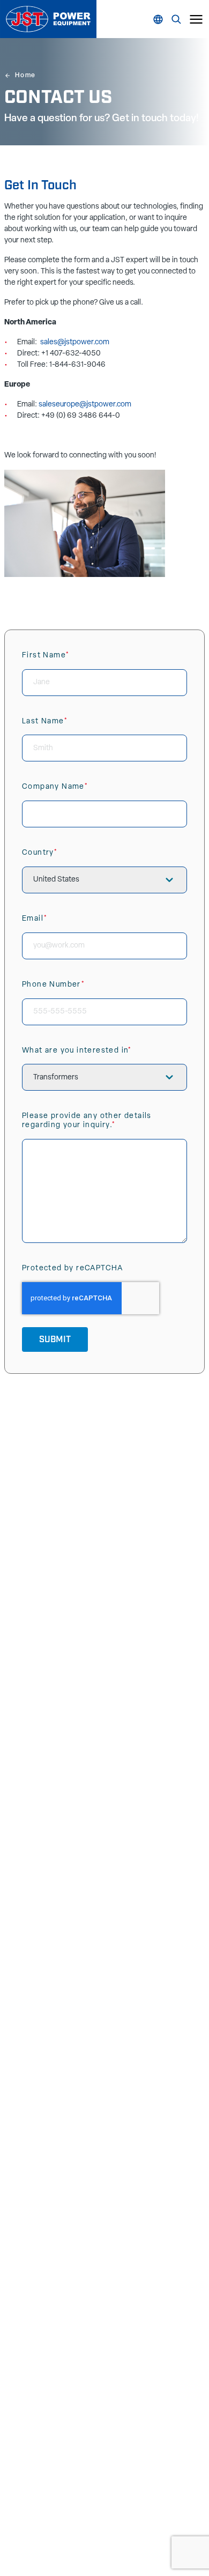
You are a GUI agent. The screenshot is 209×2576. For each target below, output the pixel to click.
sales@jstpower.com (75, 342)
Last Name (65, 726)
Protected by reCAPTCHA (73, 1268)
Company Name (76, 792)
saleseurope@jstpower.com (85, 405)
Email (55, 924)
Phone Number (74, 990)
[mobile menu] (196, 19)
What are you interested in (98, 1056)
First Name (66, 660)
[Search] (160, 19)
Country (60, 858)
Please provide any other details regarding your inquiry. (89, 1126)
